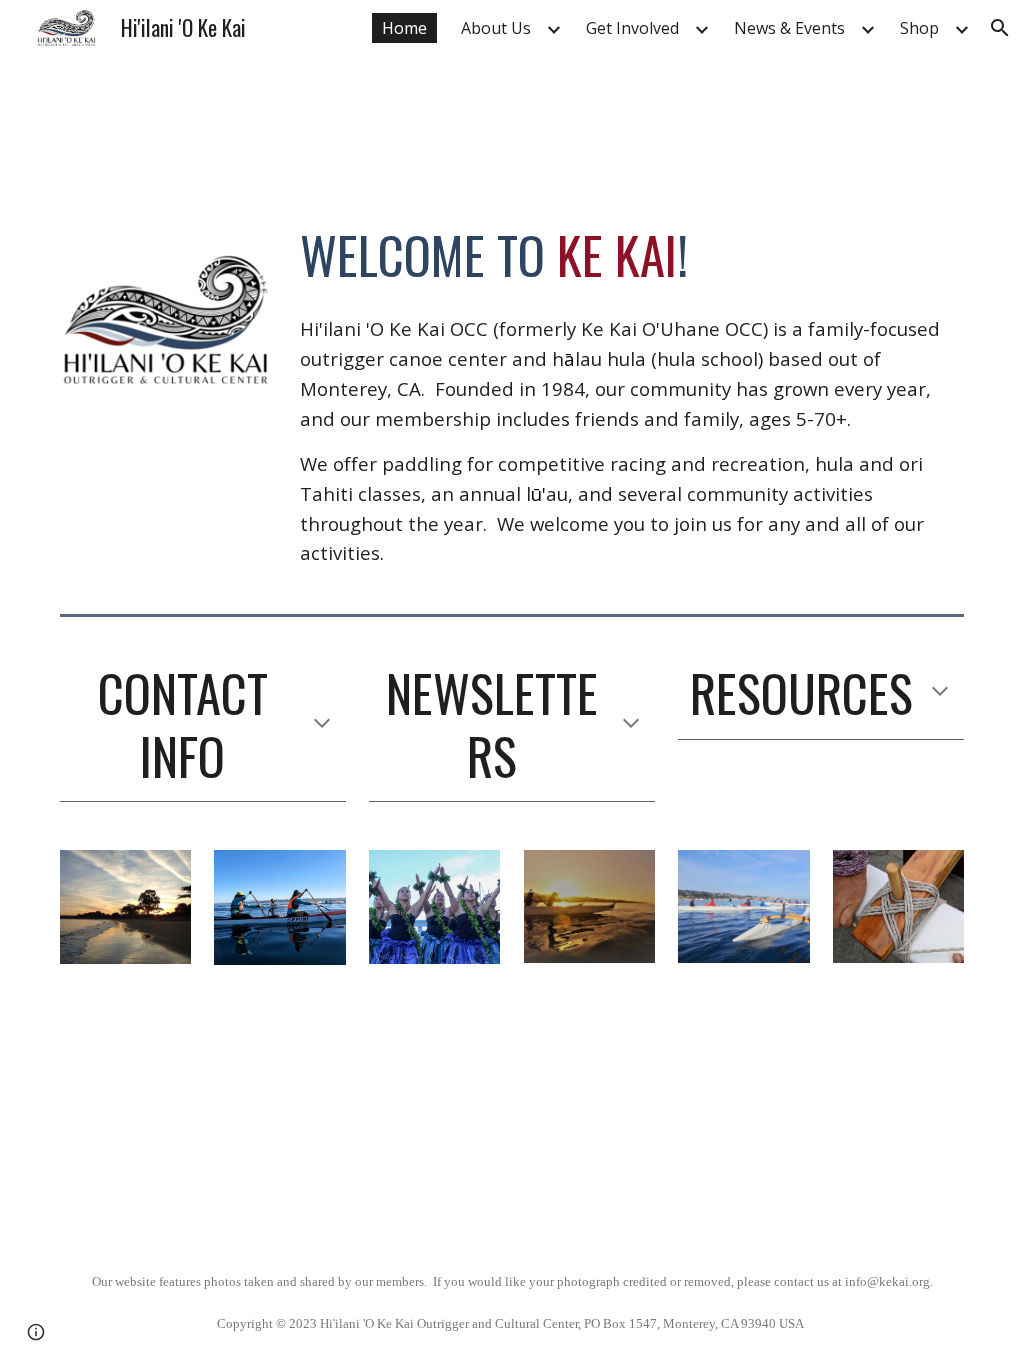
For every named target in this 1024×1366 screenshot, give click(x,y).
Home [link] (404, 28)
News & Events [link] (789, 28)
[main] (628, 255)
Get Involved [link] (632, 28)
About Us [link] (496, 28)
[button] (1000, 28)
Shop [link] (919, 28)
